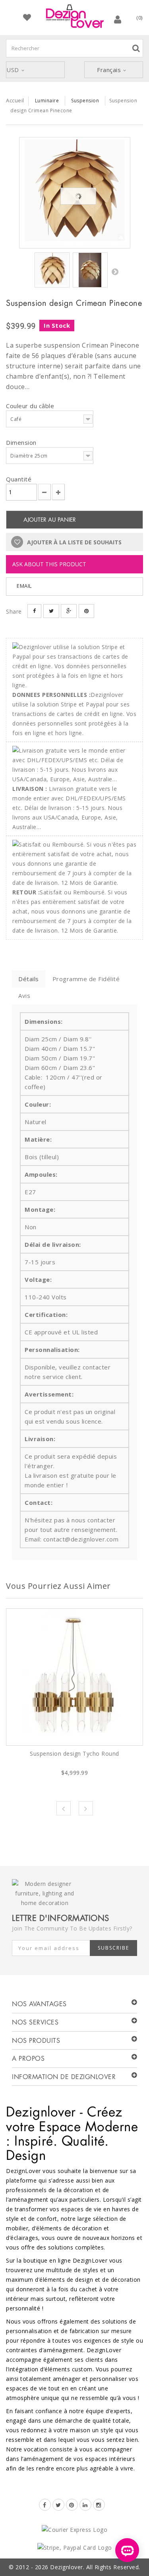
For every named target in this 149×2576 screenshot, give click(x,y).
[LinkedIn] (85, 2505)
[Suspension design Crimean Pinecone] (75, 193)
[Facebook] (45, 2505)
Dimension (22, 442)
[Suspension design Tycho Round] (74, 1677)
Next (86, 1808)
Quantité (19, 479)
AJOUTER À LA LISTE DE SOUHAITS (74, 542)
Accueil (15, 100)
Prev (64, 1808)
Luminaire (47, 101)
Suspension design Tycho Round (74, 1754)
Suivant (115, 272)
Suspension (85, 101)
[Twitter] (58, 2505)
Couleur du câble (31, 406)
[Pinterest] (72, 2505)
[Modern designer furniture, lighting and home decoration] (75, 16)
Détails (29, 979)
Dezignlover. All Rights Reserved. (95, 2567)
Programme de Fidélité (86, 979)
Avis (24, 996)
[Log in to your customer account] (118, 19)
